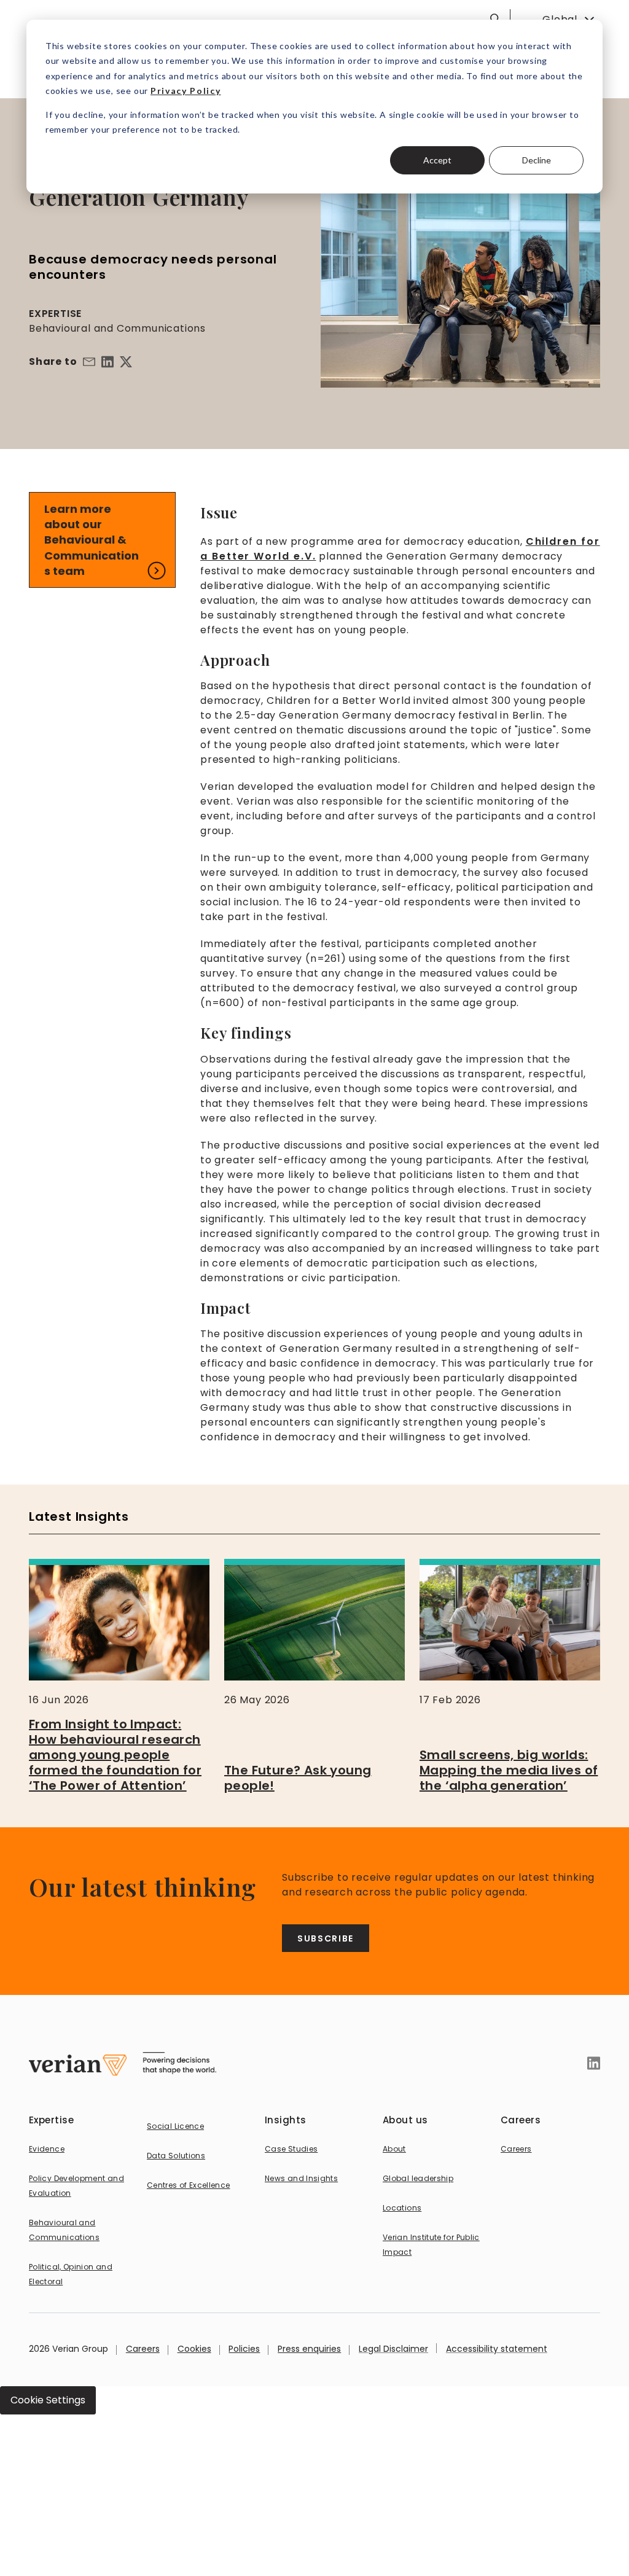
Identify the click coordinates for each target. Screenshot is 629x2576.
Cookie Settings (48, 2400)
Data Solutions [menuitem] (176, 2156)
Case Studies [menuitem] (291, 2149)
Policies (244, 2349)
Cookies (194, 2349)
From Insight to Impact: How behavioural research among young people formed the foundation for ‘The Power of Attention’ (115, 1755)
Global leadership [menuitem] (418, 2178)
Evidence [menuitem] (47, 2149)
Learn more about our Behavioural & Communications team (92, 540)
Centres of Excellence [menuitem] (189, 2185)
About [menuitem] (394, 2149)
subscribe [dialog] (326, 1938)
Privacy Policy (186, 91)
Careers (143, 2349)
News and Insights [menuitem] (301, 2178)
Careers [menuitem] (516, 2149)
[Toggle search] (495, 18)
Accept (437, 160)
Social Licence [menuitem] (175, 2126)
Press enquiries (309, 2349)
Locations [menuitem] (402, 2208)
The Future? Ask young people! (298, 1778)
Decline (537, 160)
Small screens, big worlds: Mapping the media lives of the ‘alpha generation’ (509, 1770)
